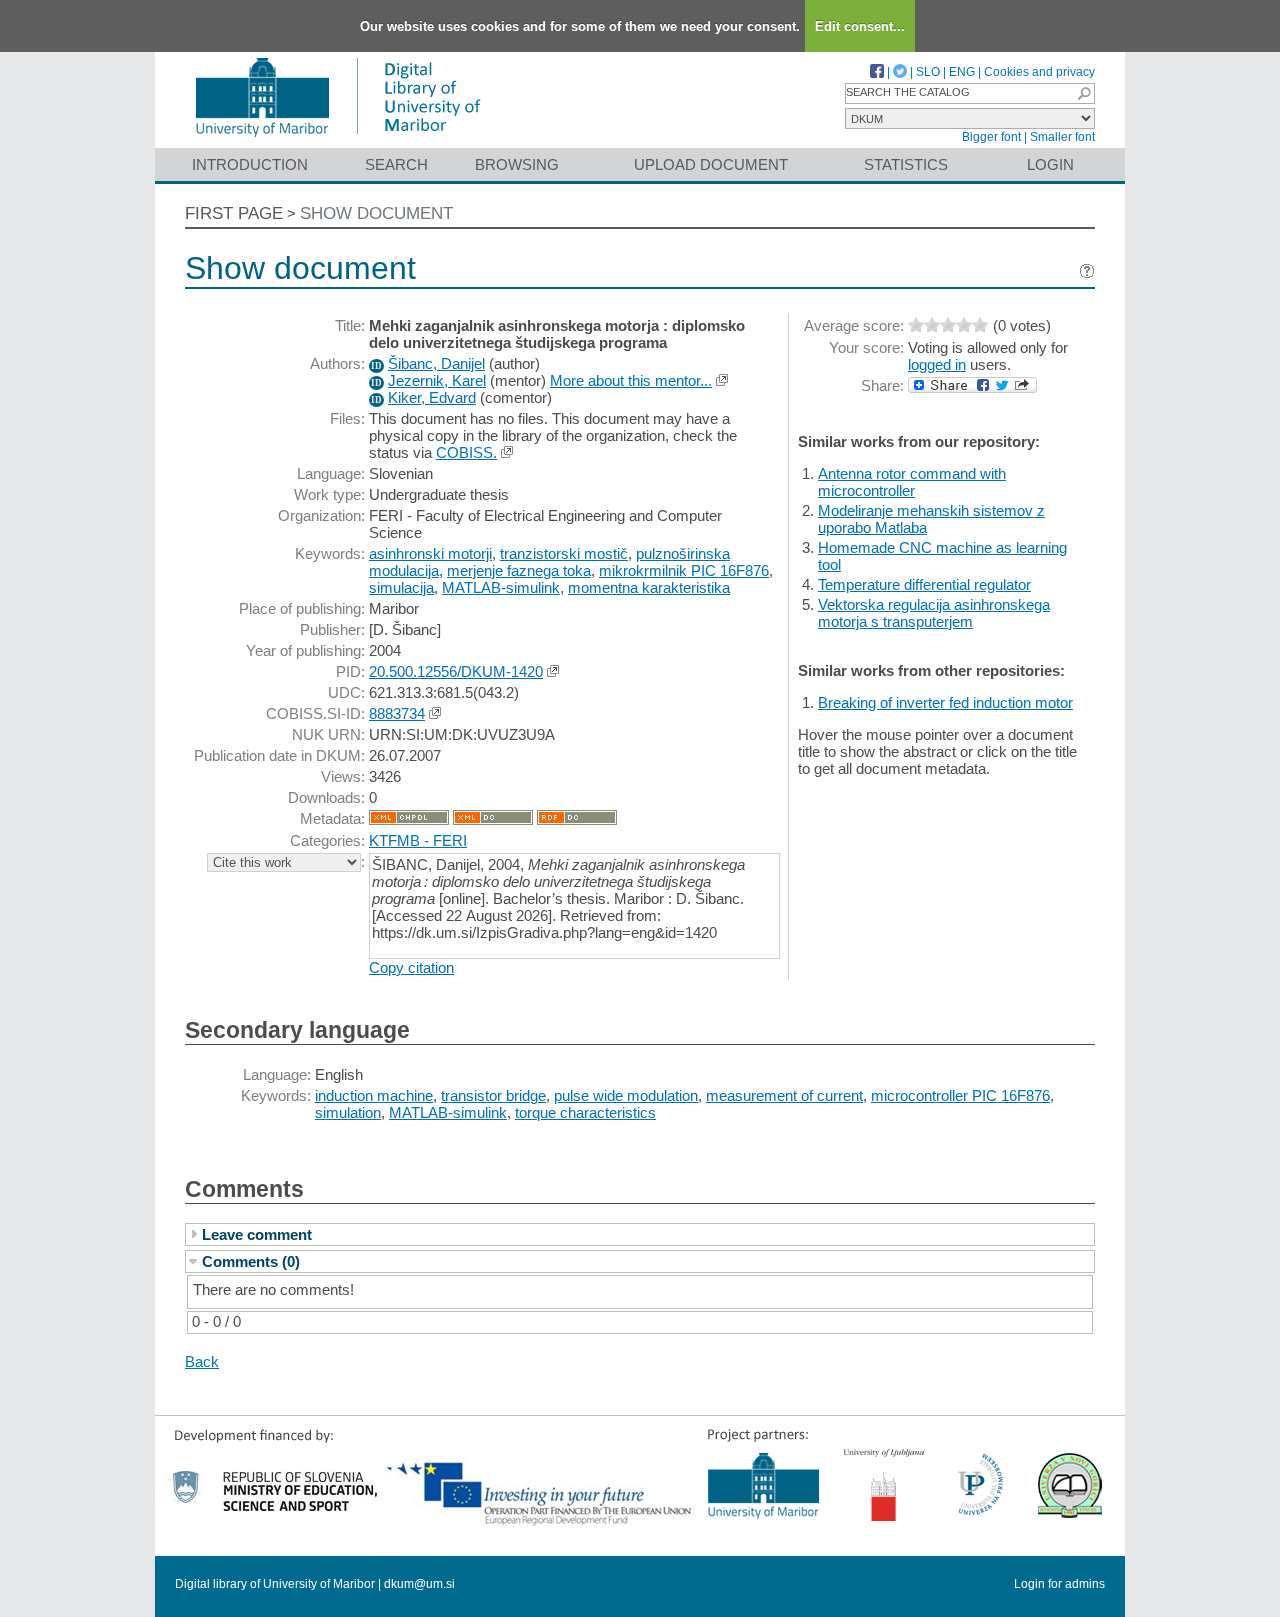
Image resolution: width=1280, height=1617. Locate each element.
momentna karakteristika (649, 587)
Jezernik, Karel (437, 380)
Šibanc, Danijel (436, 363)
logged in (937, 364)
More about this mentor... (631, 380)
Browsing (517, 164)
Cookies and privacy (1039, 72)
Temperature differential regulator (924, 584)
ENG (962, 72)
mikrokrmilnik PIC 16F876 (684, 570)
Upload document (711, 164)
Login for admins (1059, 1584)
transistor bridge (493, 1095)
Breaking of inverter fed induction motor (945, 702)
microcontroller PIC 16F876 (960, 1095)
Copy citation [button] (411, 967)
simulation (348, 1112)
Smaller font (1062, 137)
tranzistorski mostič (564, 553)
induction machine (374, 1095)
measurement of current (784, 1095)
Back (202, 1361)
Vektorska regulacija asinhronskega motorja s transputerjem (934, 613)
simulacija (401, 587)
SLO (928, 72)
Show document (376, 213)
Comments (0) (251, 1261)
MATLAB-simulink (501, 587)
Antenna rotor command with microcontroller (912, 482)
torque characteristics (585, 1112)
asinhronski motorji (430, 553)
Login (1050, 164)
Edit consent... (860, 26)
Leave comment (257, 1234)
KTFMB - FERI (418, 840)
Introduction (250, 164)
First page (234, 213)
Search (396, 164)
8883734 (397, 713)
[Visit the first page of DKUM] (337, 138)
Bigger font (991, 137)
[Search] (1084, 93)
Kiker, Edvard (432, 397)
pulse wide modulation (626, 1095)
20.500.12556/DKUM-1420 (456, 671)
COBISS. (466, 452)
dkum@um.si (419, 1584)
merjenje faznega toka (519, 570)
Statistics (906, 164)
